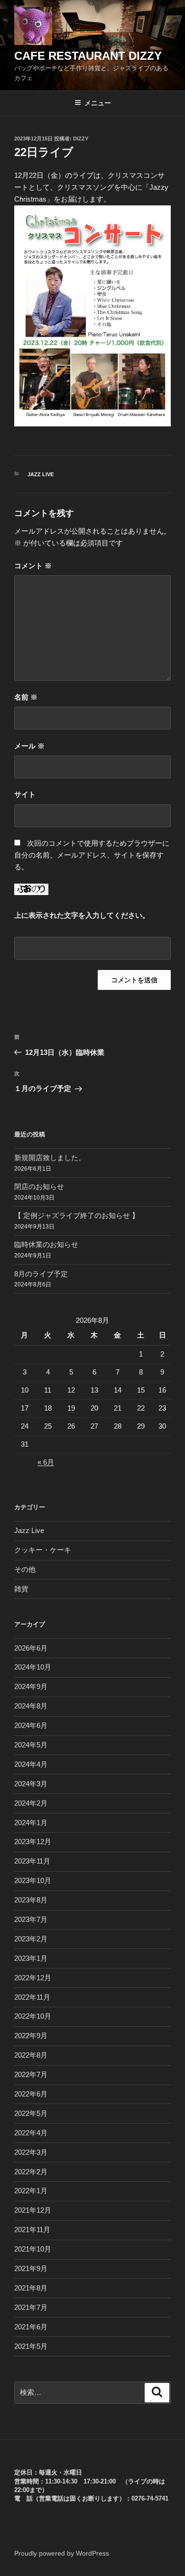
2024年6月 (31, 1725)
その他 (25, 1569)
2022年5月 (31, 2113)
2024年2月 (31, 1803)
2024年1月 (31, 1823)
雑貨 (21, 1589)
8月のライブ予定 (41, 1274)
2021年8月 (31, 2288)
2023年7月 (31, 1919)
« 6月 (46, 1462)
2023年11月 (32, 1861)
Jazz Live (41, 474)
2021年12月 (33, 2210)
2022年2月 (31, 2172)
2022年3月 (31, 2152)
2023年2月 (31, 1939)
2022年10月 (33, 2016)
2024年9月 (31, 1686)
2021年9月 (31, 2268)
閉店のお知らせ (39, 1186)
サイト (25, 794)
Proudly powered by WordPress (62, 2553)
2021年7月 (31, 2307)
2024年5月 (31, 1745)
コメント (33, 566)
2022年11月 (32, 1997)
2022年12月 (33, 1978)
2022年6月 (31, 2094)
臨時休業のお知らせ (46, 1244)
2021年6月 (31, 2327)
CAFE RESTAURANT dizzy (88, 56)
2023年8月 (31, 1900)
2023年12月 (33, 1842)
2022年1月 (31, 2191)
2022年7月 (31, 2074)
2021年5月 (31, 2346)
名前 (26, 697)
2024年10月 (33, 1667)
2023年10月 (33, 1880)
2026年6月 (31, 1648)
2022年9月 (31, 2036)
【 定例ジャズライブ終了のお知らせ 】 (77, 1215)
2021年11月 (32, 2230)
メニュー (98, 103)
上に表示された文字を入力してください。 (82, 915)
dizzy (81, 138)
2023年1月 (31, 1958)
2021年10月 (33, 2249)
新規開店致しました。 (50, 1158)
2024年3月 (31, 1784)
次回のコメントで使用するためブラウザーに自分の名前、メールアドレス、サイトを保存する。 (92, 855)
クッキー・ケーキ (43, 1550)
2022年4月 (31, 2133)
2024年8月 (31, 1706)
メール (29, 746)
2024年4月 (31, 1764)
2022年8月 (31, 2055)
